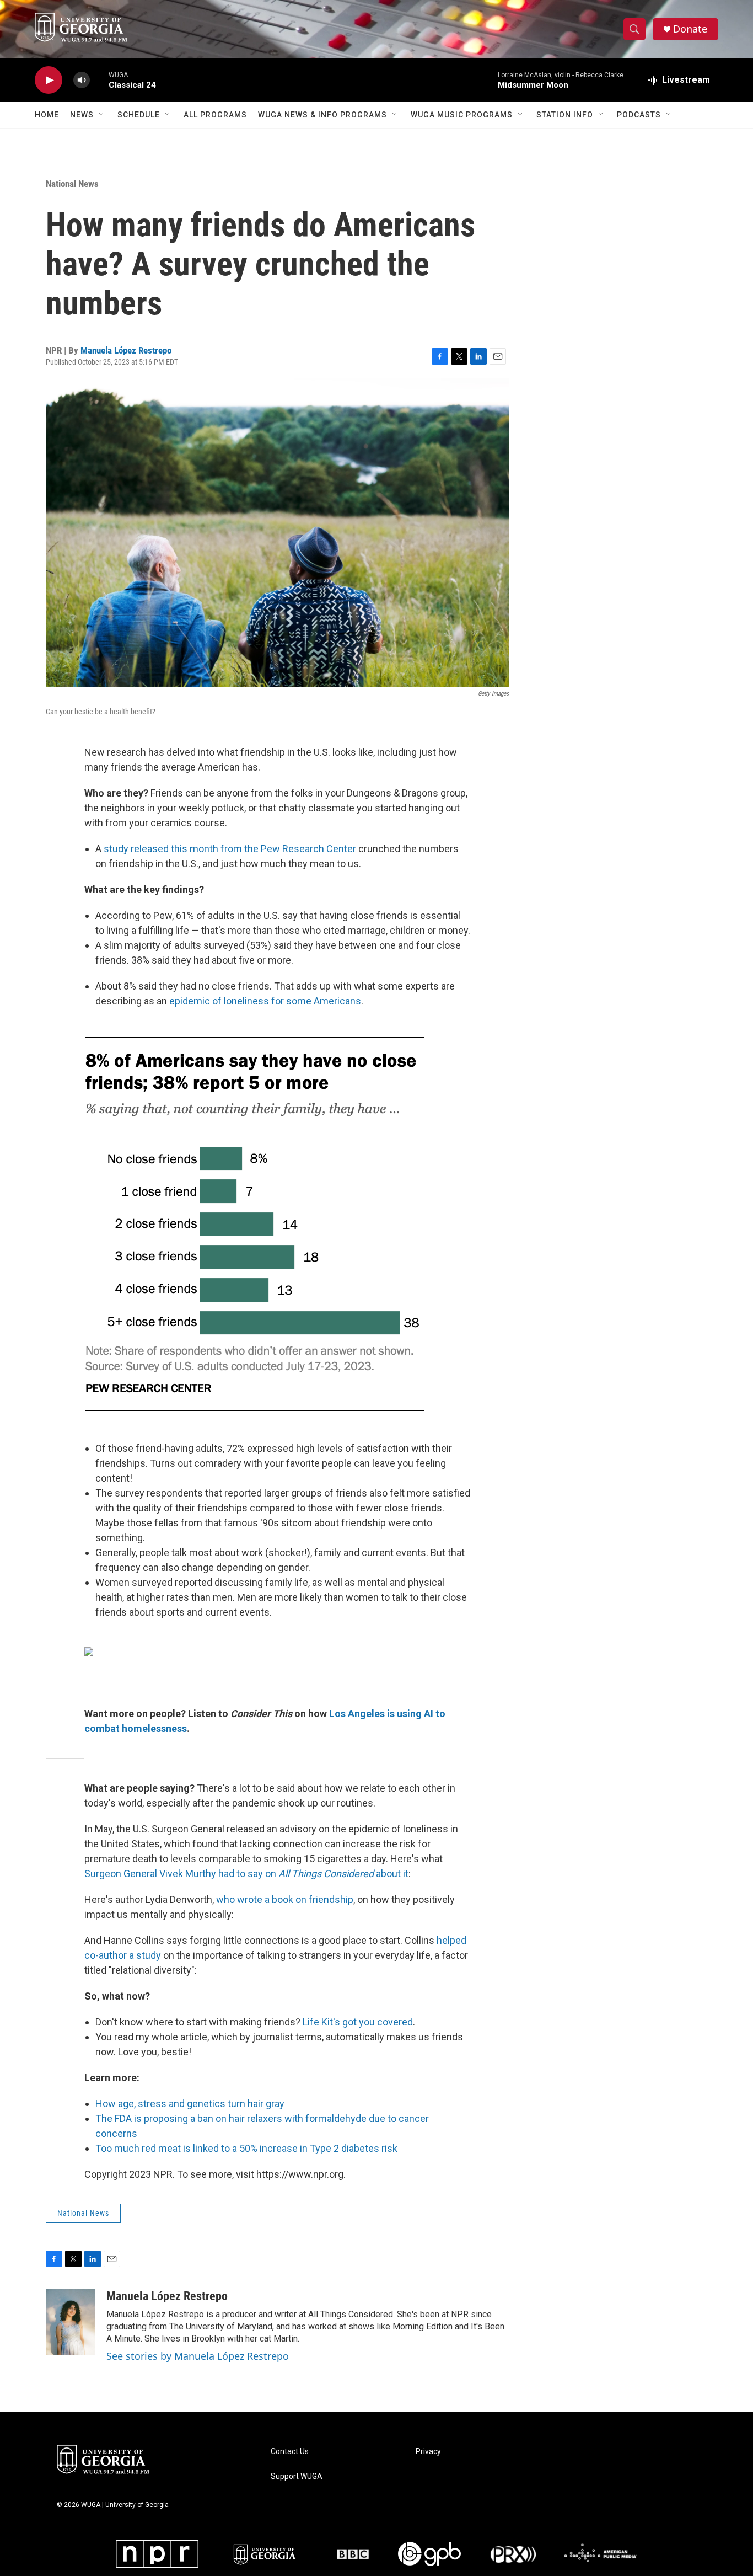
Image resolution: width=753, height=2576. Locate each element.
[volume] (82, 80)
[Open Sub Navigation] (102, 115)
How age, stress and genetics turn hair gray (190, 2104)
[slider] (99, 80)
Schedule (139, 115)
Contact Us (290, 2452)
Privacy (428, 2452)
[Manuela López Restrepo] (71, 2322)
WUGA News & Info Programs (322, 115)
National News (72, 184)
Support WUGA (297, 2476)
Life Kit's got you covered (358, 2022)
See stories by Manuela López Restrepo (198, 2356)
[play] (49, 80)
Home (47, 115)
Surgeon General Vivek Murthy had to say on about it (246, 1874)
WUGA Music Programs (462, 115)
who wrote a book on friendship (285, 1899)
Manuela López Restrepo (126, 350)
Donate (690, 29)
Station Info (565, 115)
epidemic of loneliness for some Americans (265, 1001)
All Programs (215, 115)
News (82, 115)
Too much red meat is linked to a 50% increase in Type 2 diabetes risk (246, 2148)
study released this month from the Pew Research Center (230, 849)
